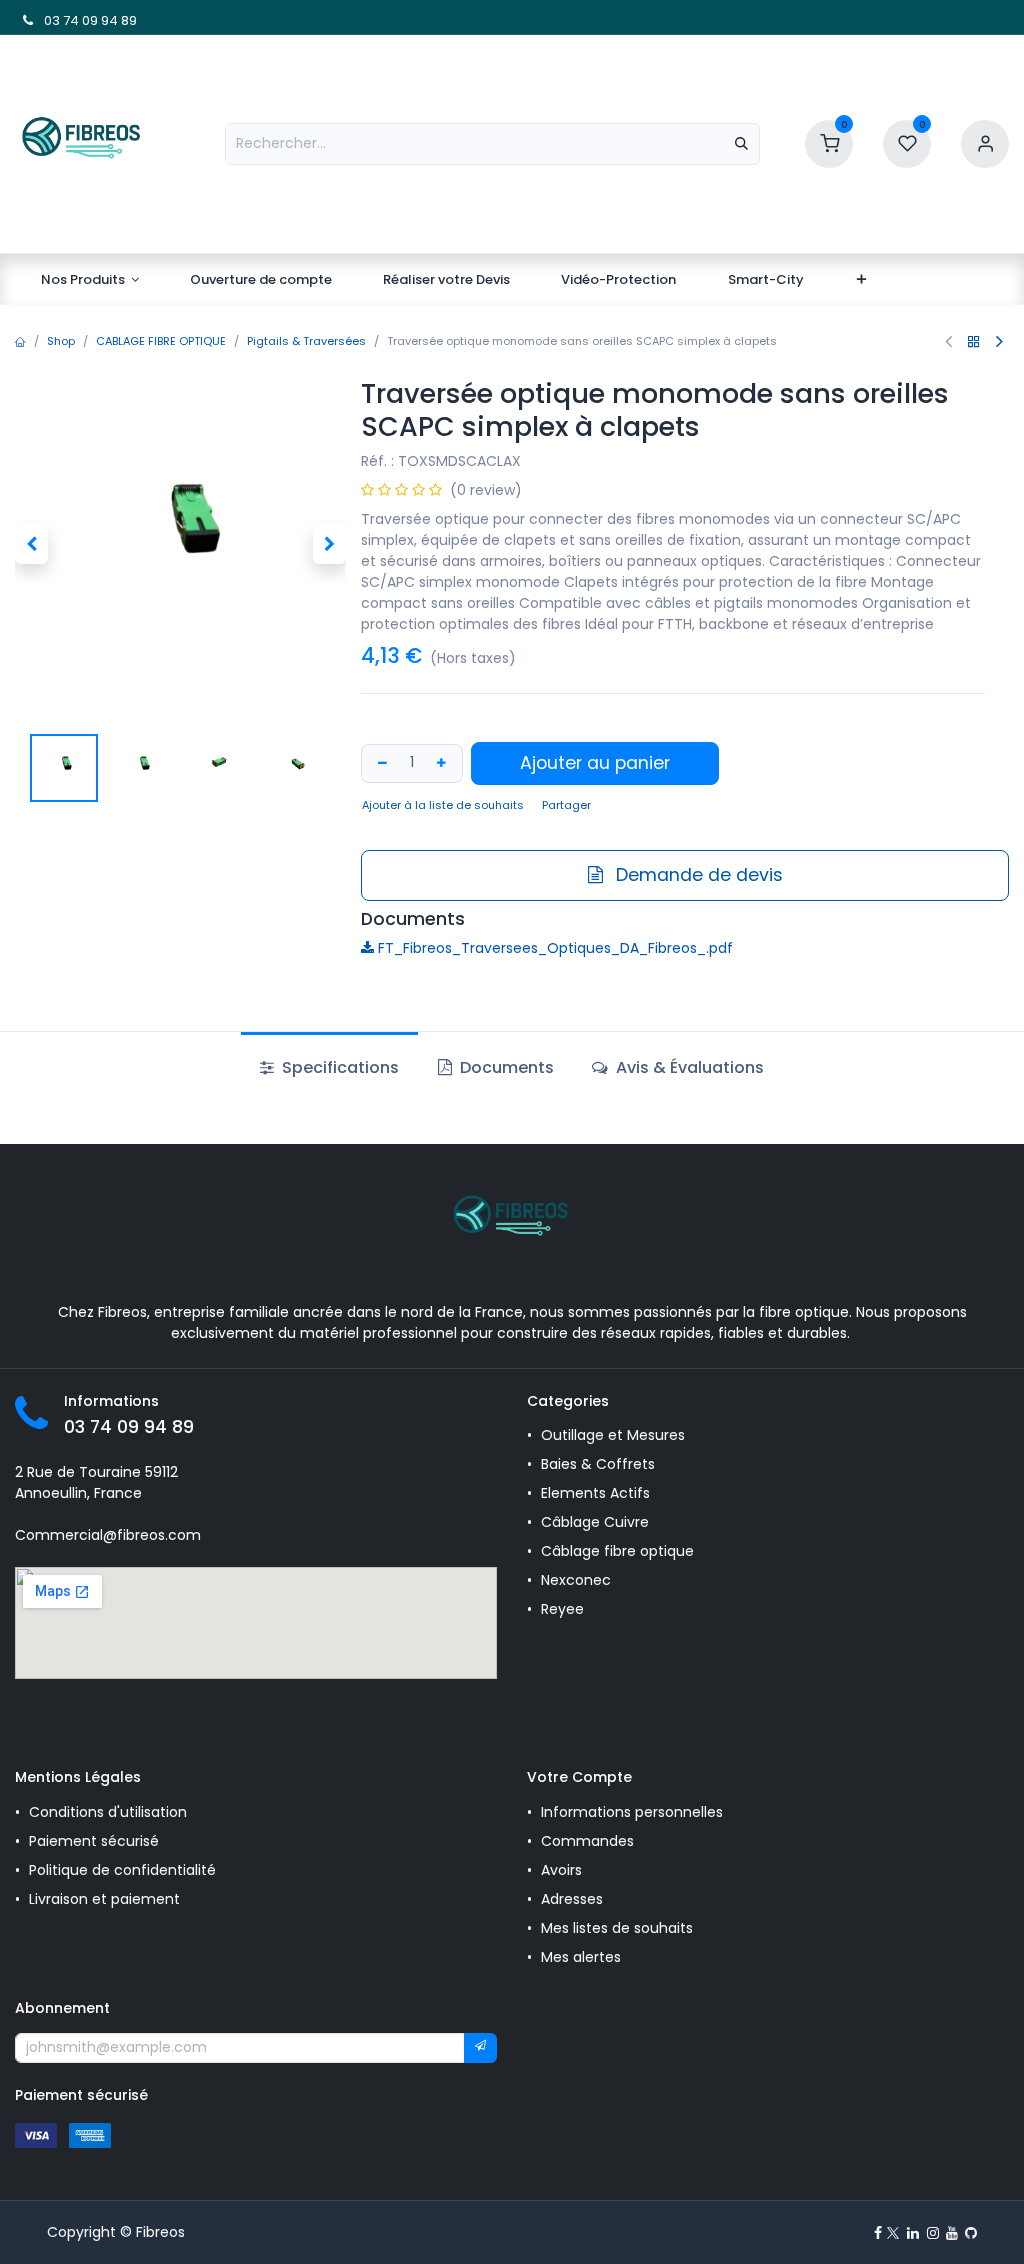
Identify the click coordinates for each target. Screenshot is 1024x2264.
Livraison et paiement (104, 1899)
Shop (61, 341)
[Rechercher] (741, 144)
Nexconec (576, 1580)
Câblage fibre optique (617, 1551)
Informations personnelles (632, 1812)
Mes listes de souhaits (617, 1928)
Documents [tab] (505, 1067)
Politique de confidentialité (122, 1870)
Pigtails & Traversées (306, 341)
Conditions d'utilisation (108, 1812)
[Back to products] (974, 341)
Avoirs (561, 1870)
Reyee (564, 1609)
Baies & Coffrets (598, 1464)
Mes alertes (583, 1957)
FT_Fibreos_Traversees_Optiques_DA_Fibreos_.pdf (553, 948)
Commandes (587, 1841)
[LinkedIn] (913, 2233)
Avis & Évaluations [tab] (688, 1067)
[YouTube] (952, 2233)
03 (50, 20)
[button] (31, 544)
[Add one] (444, 763)
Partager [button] (566, 805)
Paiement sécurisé (94, 1841)
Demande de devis (697, 875)
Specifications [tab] (338, 1067)
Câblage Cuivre (595, 1522)
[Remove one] (380, 763)
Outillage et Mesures (613, 1435)
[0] (829, 142)
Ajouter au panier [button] (595, 763)
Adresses (572, 1899)
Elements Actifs (595, 1493)
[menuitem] (90, 280)
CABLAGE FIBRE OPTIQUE (161, 341)
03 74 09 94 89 (129, 1427)
